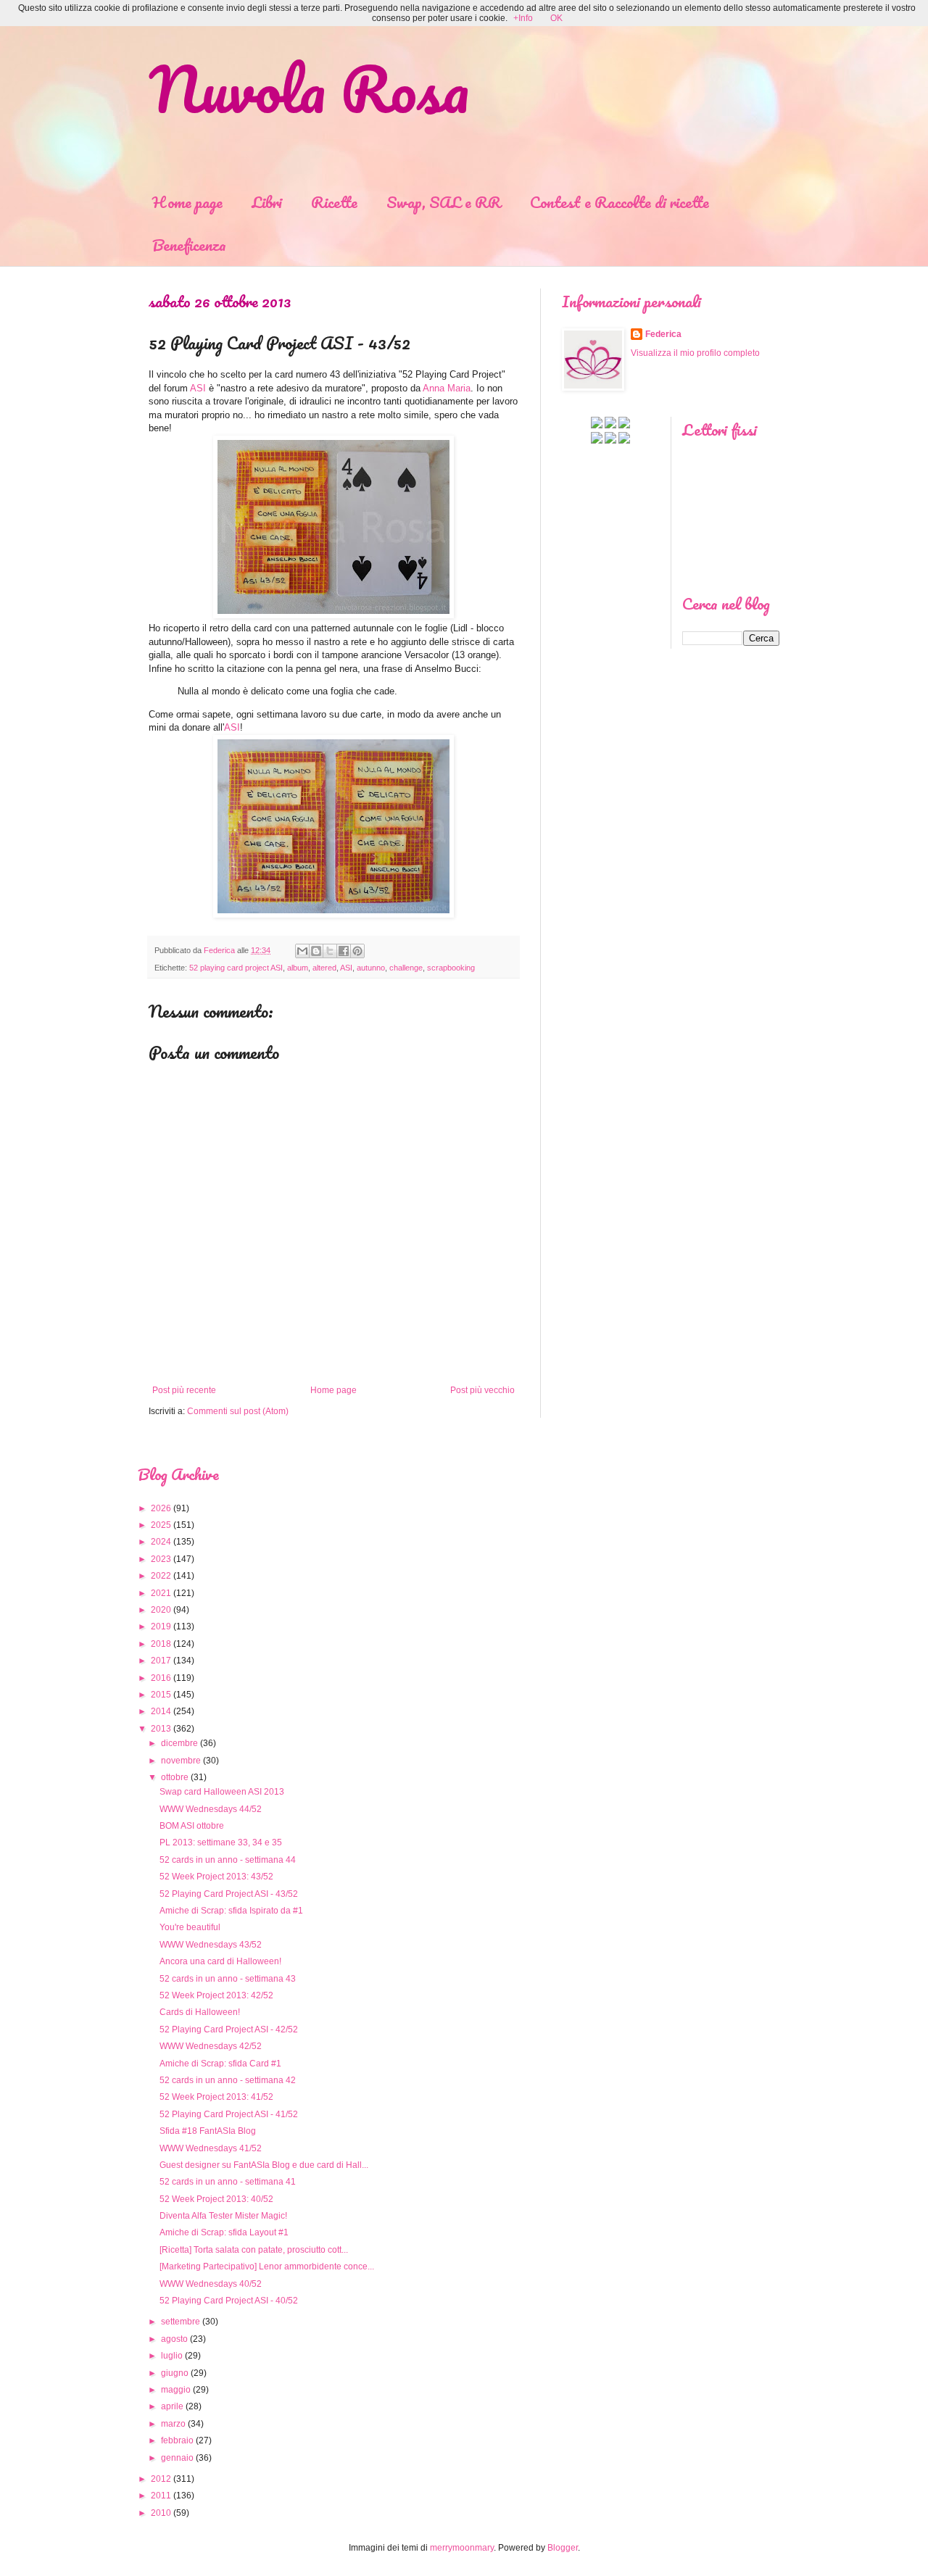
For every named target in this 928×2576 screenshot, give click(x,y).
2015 (161, 1695)
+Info (523, 18)
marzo (173, 2424)
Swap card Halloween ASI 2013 (222, 1792)
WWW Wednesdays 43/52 (211, 1945)
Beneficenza (189, 245)
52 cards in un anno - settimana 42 (228, 2080)
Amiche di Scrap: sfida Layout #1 (224, 2232)
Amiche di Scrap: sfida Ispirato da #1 (231, 1911)
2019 (161, 1626)
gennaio (177, 2458)
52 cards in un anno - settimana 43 (228, 1979)
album (298, 968)
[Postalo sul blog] (316, 951)
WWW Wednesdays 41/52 (211, 2148)
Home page (187, 202)
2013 (161, 1729)
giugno (175, 2373)
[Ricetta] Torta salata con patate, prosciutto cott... (254, 2250)
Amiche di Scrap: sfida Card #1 (220, 2064)
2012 (161, 2479)
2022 (161, 1576)
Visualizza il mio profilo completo (695, 353)
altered (324, 968)
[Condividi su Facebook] (344, 951)
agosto (174, 2339)
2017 (161, 1661)
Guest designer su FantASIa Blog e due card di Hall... (264, 2165)
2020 (161, 1610)
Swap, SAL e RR (444, 202)
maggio (176, 2390)
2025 (161, 1525)
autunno (371, 968)
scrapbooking (451, 968)
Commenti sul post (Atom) (238, 1411)
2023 (161, 1559)
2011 (161, 2496)
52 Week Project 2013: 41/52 (216, 2097)
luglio (172, 2356)
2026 (161, 1508)
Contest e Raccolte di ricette (620, 202)
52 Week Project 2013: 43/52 (216, 1877)
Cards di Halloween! (200, 2012)
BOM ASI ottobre (192, 1826)
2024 (161, 1542)
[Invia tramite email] (302, 951)
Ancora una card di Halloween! (220, 1961)
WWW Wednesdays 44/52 (211, 1809)
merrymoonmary (462, 2548)
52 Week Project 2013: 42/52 (216, 1995)
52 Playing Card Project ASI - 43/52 (229, 1894)
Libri (267, 202)
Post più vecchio (482, 1390)
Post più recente (184, 1390)
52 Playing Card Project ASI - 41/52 (229, 2114)
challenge (406, 968)
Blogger (563, 2548)
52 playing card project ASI (236, 968)
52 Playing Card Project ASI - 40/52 (229, 2301)
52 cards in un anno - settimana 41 (228, 2182)
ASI (198, 388)
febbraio (177, 2440)
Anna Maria (447, 388)
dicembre (179, 1743)
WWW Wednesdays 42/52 (211, 2046)
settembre (181, 2322)
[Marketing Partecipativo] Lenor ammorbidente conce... (267, 2267)
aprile (172, 2406)
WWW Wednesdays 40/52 (211, 2284)
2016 (161, 1678)
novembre (181, 1761)
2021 (161, 1593)
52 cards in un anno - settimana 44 (228, 1860)
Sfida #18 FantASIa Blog (208, 2131)
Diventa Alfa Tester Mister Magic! (223, 2216)
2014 (161, 1711)
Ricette (334, 202)
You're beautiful (190, 1927)
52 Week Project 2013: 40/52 (216, 2199)
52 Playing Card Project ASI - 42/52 (229, 2029)
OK (556, 18)
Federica (663, 334)
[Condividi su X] (330, 951)
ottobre (175, 1777)
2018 (161, 1644)
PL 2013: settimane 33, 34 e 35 (221, 1842)
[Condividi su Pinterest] (357, 951)
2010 (161, 2513)
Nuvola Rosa (309, 88)
